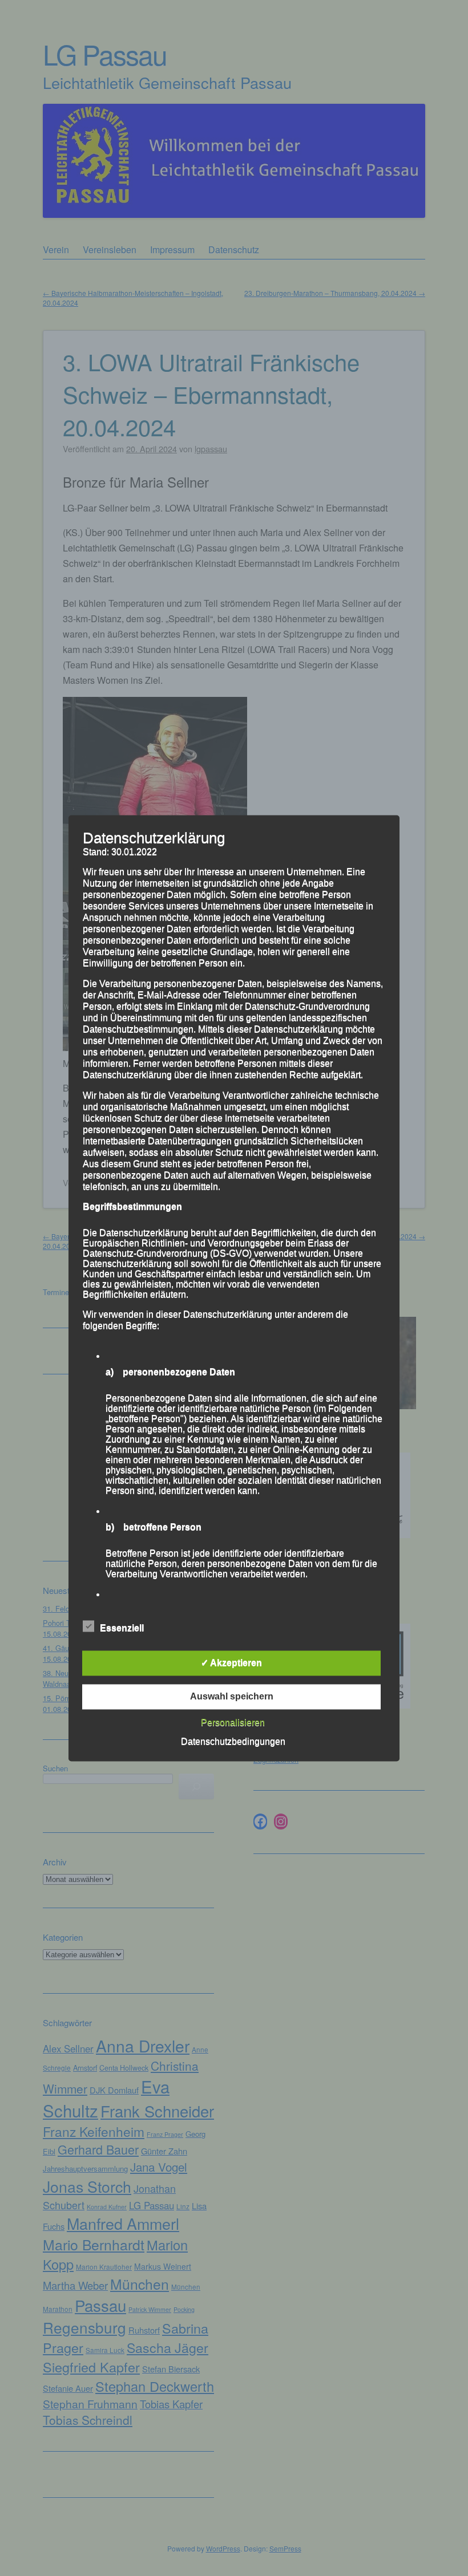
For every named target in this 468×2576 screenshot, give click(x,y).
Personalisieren (233, 1723)
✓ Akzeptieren (231, 1663)
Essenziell (122, 1628)
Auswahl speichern (232, 1696)
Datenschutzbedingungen (233, 1741)
